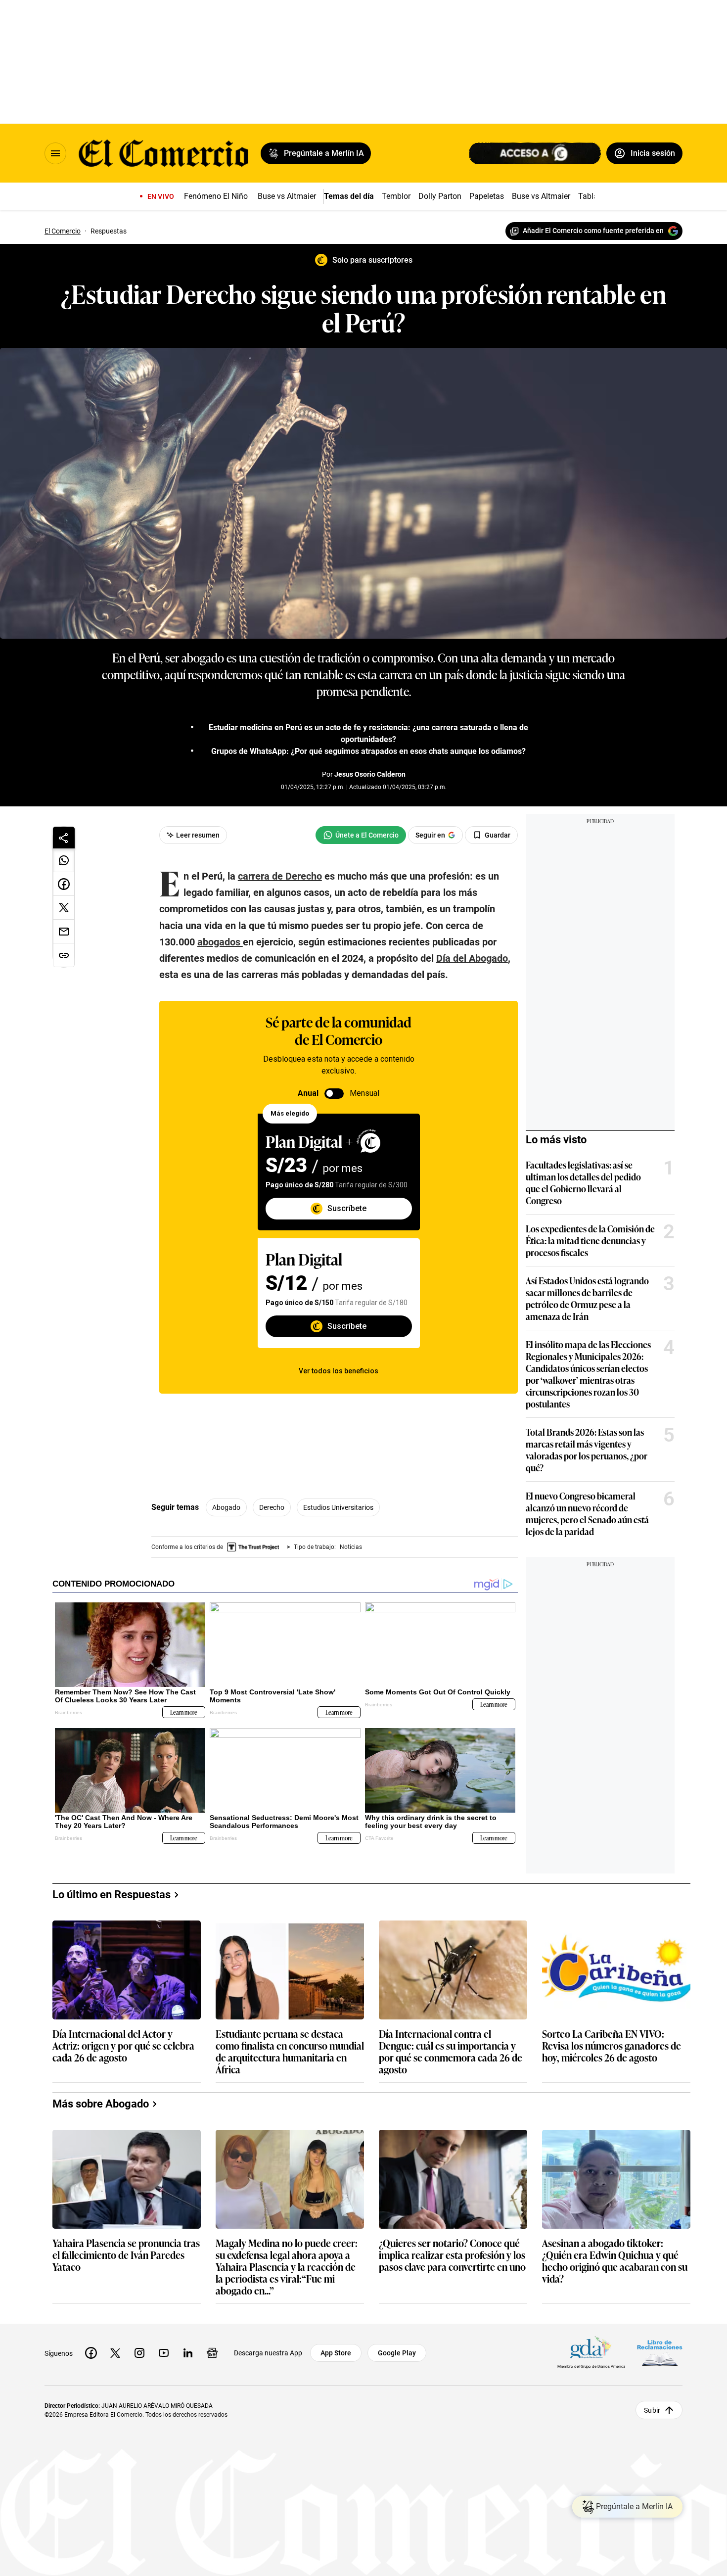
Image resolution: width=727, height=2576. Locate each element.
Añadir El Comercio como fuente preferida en (593, 231)
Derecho (272, 1507)
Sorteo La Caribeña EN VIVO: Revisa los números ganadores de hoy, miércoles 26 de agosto (612, 2046)
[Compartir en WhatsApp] (64, 860)
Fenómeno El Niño (216, 196)
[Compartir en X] (64, 908)
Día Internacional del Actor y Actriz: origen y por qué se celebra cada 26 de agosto (123, 2046)
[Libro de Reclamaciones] (660, 2353)
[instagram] (139, 2353)
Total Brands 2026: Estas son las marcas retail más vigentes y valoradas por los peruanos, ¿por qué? (587, 1450)
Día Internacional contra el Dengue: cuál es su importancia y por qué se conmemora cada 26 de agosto (451, 2051)
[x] (115, 2353)
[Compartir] (64, 838)
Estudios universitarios (338, 1507)
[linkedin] (188, 2353)
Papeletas (487, 196)
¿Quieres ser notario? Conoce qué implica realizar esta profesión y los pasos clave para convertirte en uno (452, 2255)
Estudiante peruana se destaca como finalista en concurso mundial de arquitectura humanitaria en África (290, 2051)
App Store (336, 2353)
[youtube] (164, 2353)
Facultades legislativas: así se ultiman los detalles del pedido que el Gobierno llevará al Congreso (583, 1182)
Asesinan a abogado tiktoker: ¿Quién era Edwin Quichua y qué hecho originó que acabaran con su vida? (615, 2260)
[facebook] (91, 2353)
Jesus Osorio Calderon (370, 774)
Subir (652, 2410)
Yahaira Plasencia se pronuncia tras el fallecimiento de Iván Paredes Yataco (126, 2255)
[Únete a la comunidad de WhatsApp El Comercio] (361, 835)
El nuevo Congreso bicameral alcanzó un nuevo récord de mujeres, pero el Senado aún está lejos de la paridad (587, 1513)
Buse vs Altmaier (287, 196)
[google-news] (212, 2353)
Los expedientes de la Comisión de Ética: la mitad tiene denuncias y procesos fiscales (590, 1240)
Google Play (397, 2353)
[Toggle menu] (55, 153)
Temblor (396, 196)
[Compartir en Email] (64, 932)
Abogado (226, 1507)
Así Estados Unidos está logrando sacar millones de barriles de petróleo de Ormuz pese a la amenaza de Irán (587, 1298)
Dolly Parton (440, 196)
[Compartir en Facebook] (64, 884)
